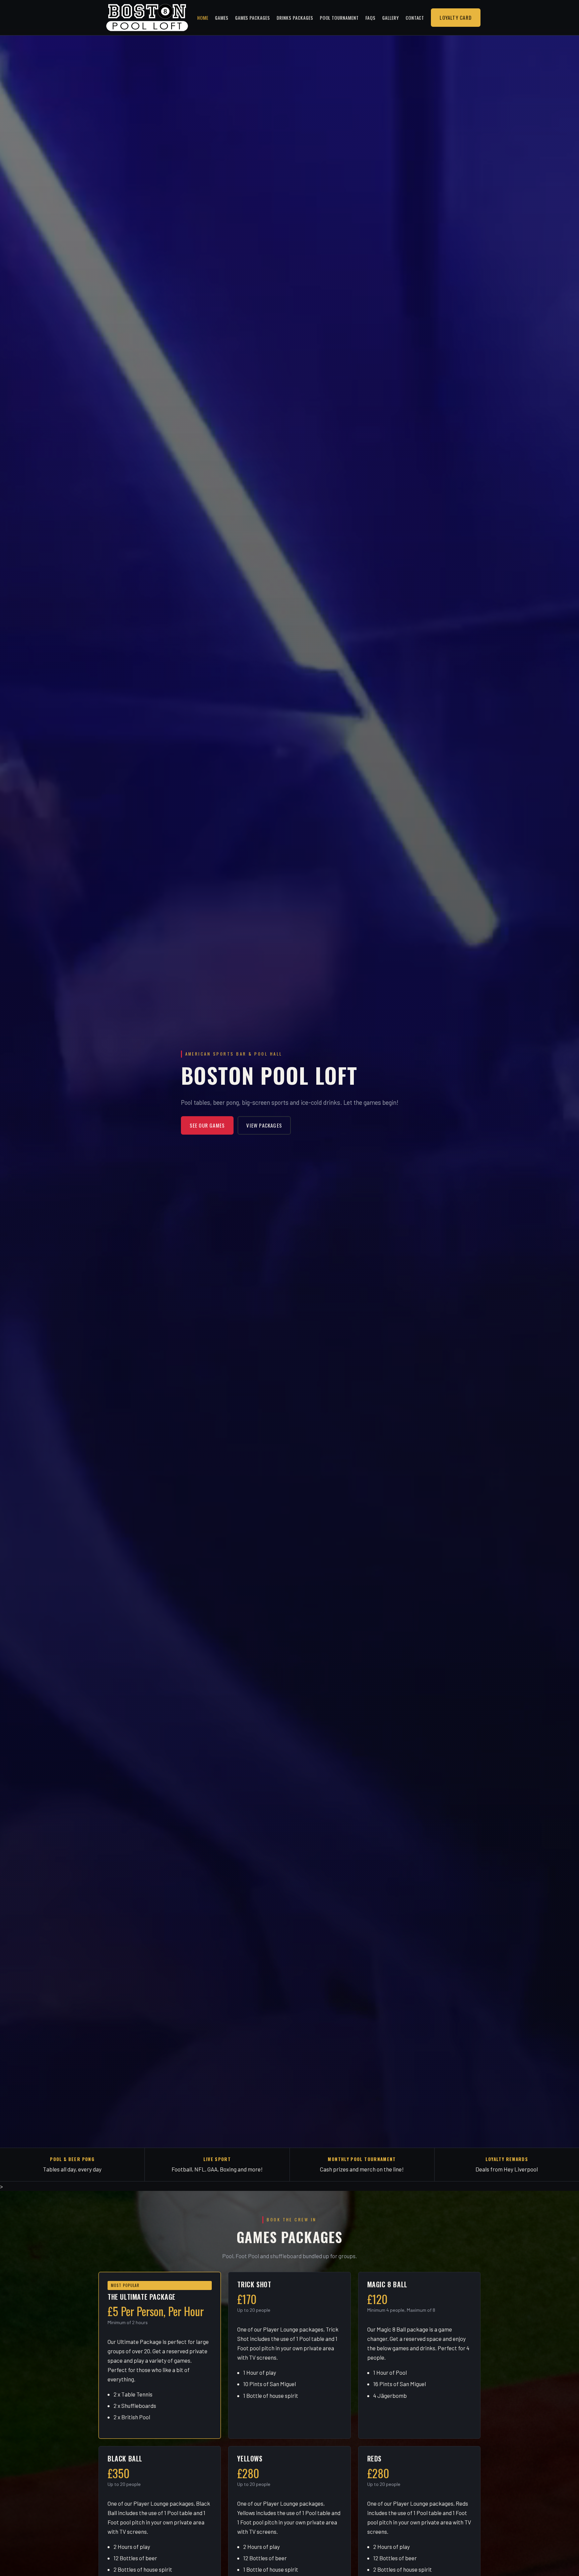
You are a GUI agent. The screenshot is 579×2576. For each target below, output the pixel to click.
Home (203, 18)
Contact (415, 18)
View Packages (264, 1125)
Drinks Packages (295, 18)
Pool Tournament (339, 18)
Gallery (391, 18)
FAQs (371, 18)
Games (222, 18)
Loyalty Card (456, 17)
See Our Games (207, 1125)
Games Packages (253, 18)
